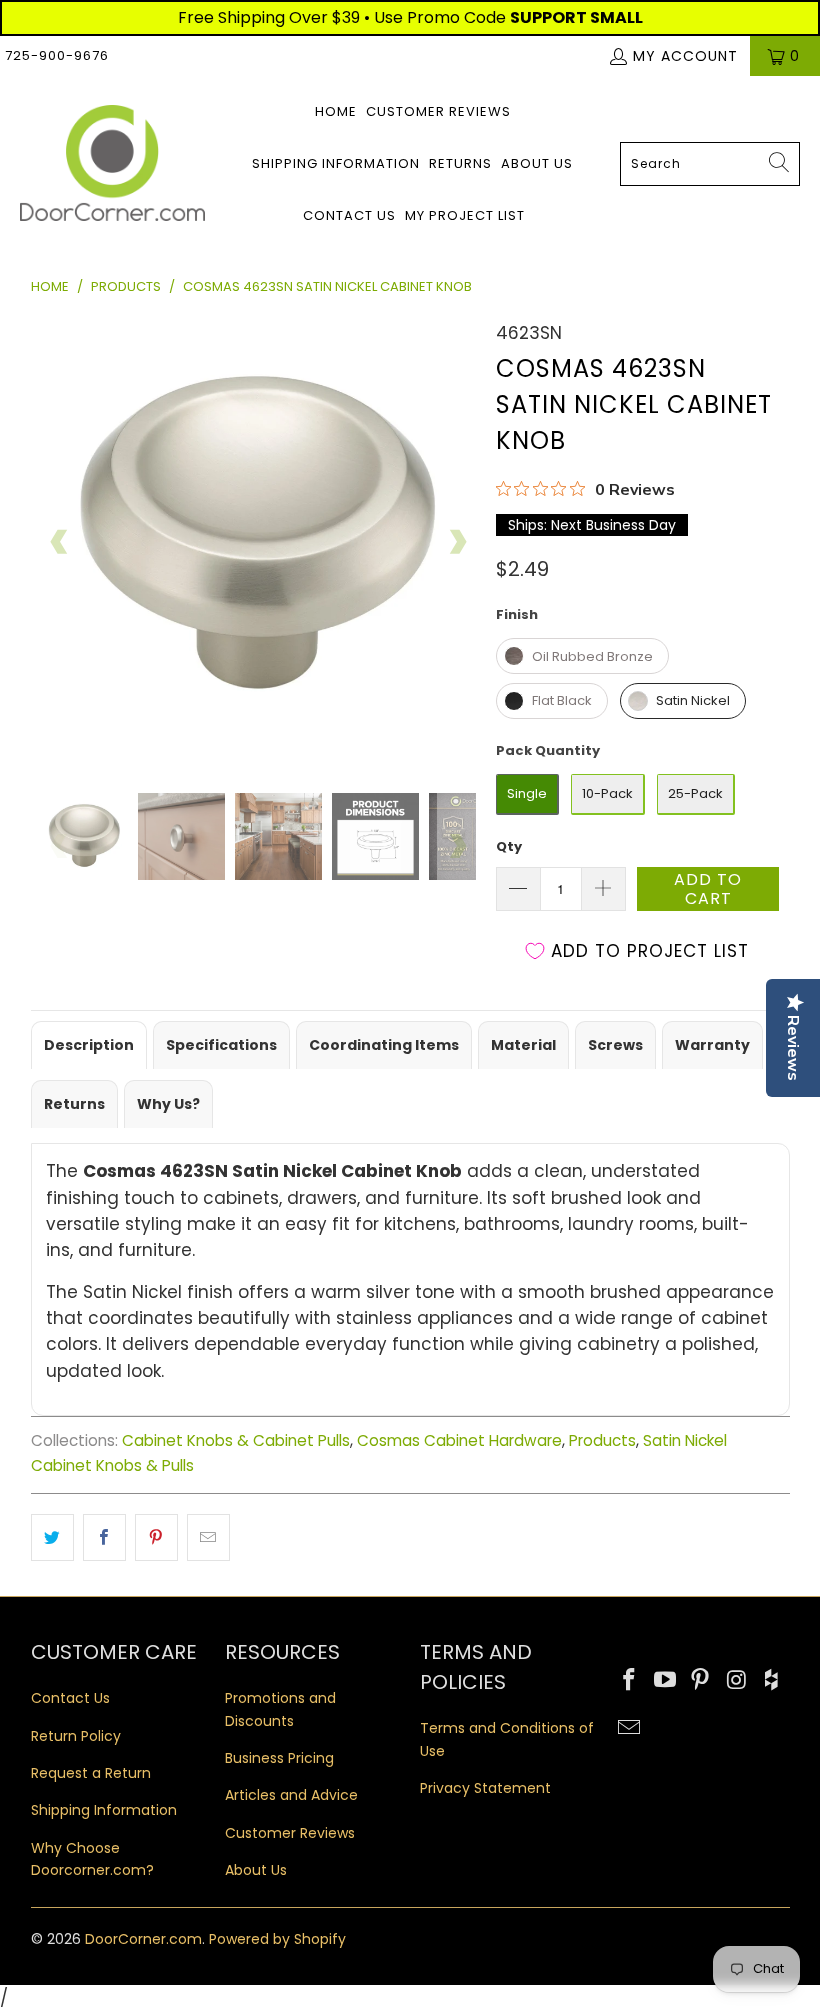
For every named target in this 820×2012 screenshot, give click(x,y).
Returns (460, 163)
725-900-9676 (57, 55)
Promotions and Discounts (280, 1709)
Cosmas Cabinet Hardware (459, 1440)
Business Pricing (279, 1758)
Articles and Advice (291, 1795)
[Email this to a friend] (208, 1537)
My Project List (465, 215)
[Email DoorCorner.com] (630, 1729)
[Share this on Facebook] (104, 1537)
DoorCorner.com (143, 1939)
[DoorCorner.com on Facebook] (630, 1681)
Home (336, 111)
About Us (537, 163)
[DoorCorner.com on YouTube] (665, 1681)
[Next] (457, 542)
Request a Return (91, 1773)
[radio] (582, 656)
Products (602, 1440)
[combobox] (710, 164)
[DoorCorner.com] (112, 164)
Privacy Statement (485, 1788)
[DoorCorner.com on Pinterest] (701, 1681)
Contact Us (349, 215)
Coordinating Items (384, 1045)
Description (89, 1045)
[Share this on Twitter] (52, 1537)
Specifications (221, 1045)
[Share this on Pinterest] (156, 1537)
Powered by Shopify (277, 1939)
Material (523, 1045)
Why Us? (168, 1104)
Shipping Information (336, 163)
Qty (509, 846)
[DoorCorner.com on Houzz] (773, 1681)
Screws (615, 1045)
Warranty (712, 1045)
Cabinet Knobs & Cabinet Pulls (236, 1440)
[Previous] (60, 542)
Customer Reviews (438, 111)
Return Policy (76, 1736)
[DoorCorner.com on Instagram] (737, 1681)
